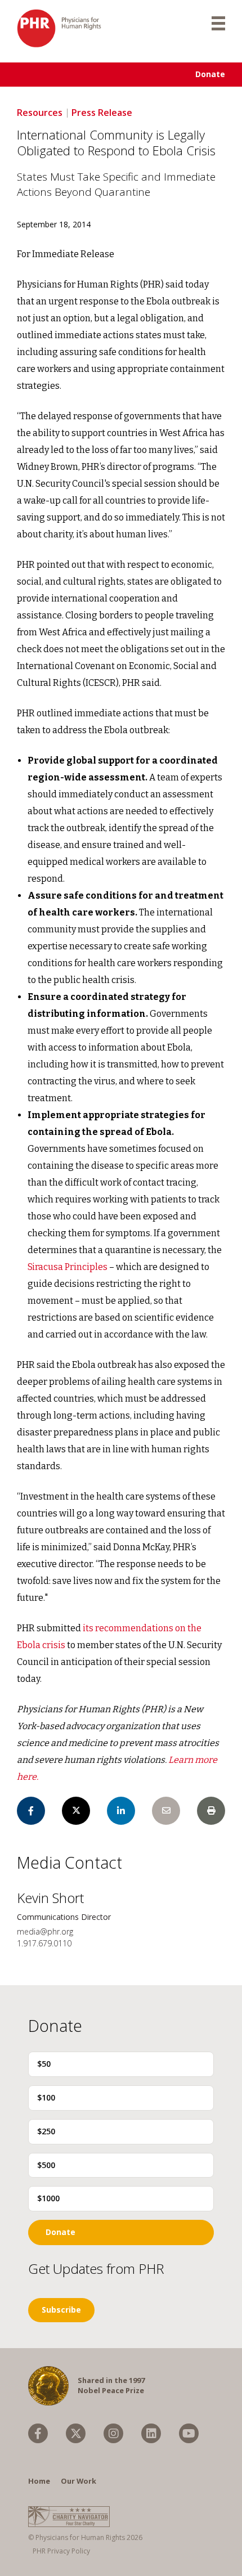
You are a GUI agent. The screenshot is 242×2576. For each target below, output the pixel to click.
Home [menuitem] (39, 2481)
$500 (46, 2165)
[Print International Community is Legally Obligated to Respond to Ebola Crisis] (211, 1811)
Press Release (102, 113)
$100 (46, 2097)
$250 (46, 2131)
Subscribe (61, 2310)
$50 (44, 2064)
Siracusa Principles (68, 1267)
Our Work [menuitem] (79, 2481)
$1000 (48, 2198)
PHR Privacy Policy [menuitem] (61, 2551)
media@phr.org (45, 1931)
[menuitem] (38, 2433)
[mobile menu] (218, 23)
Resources (40, 113)
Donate (210, 74)
